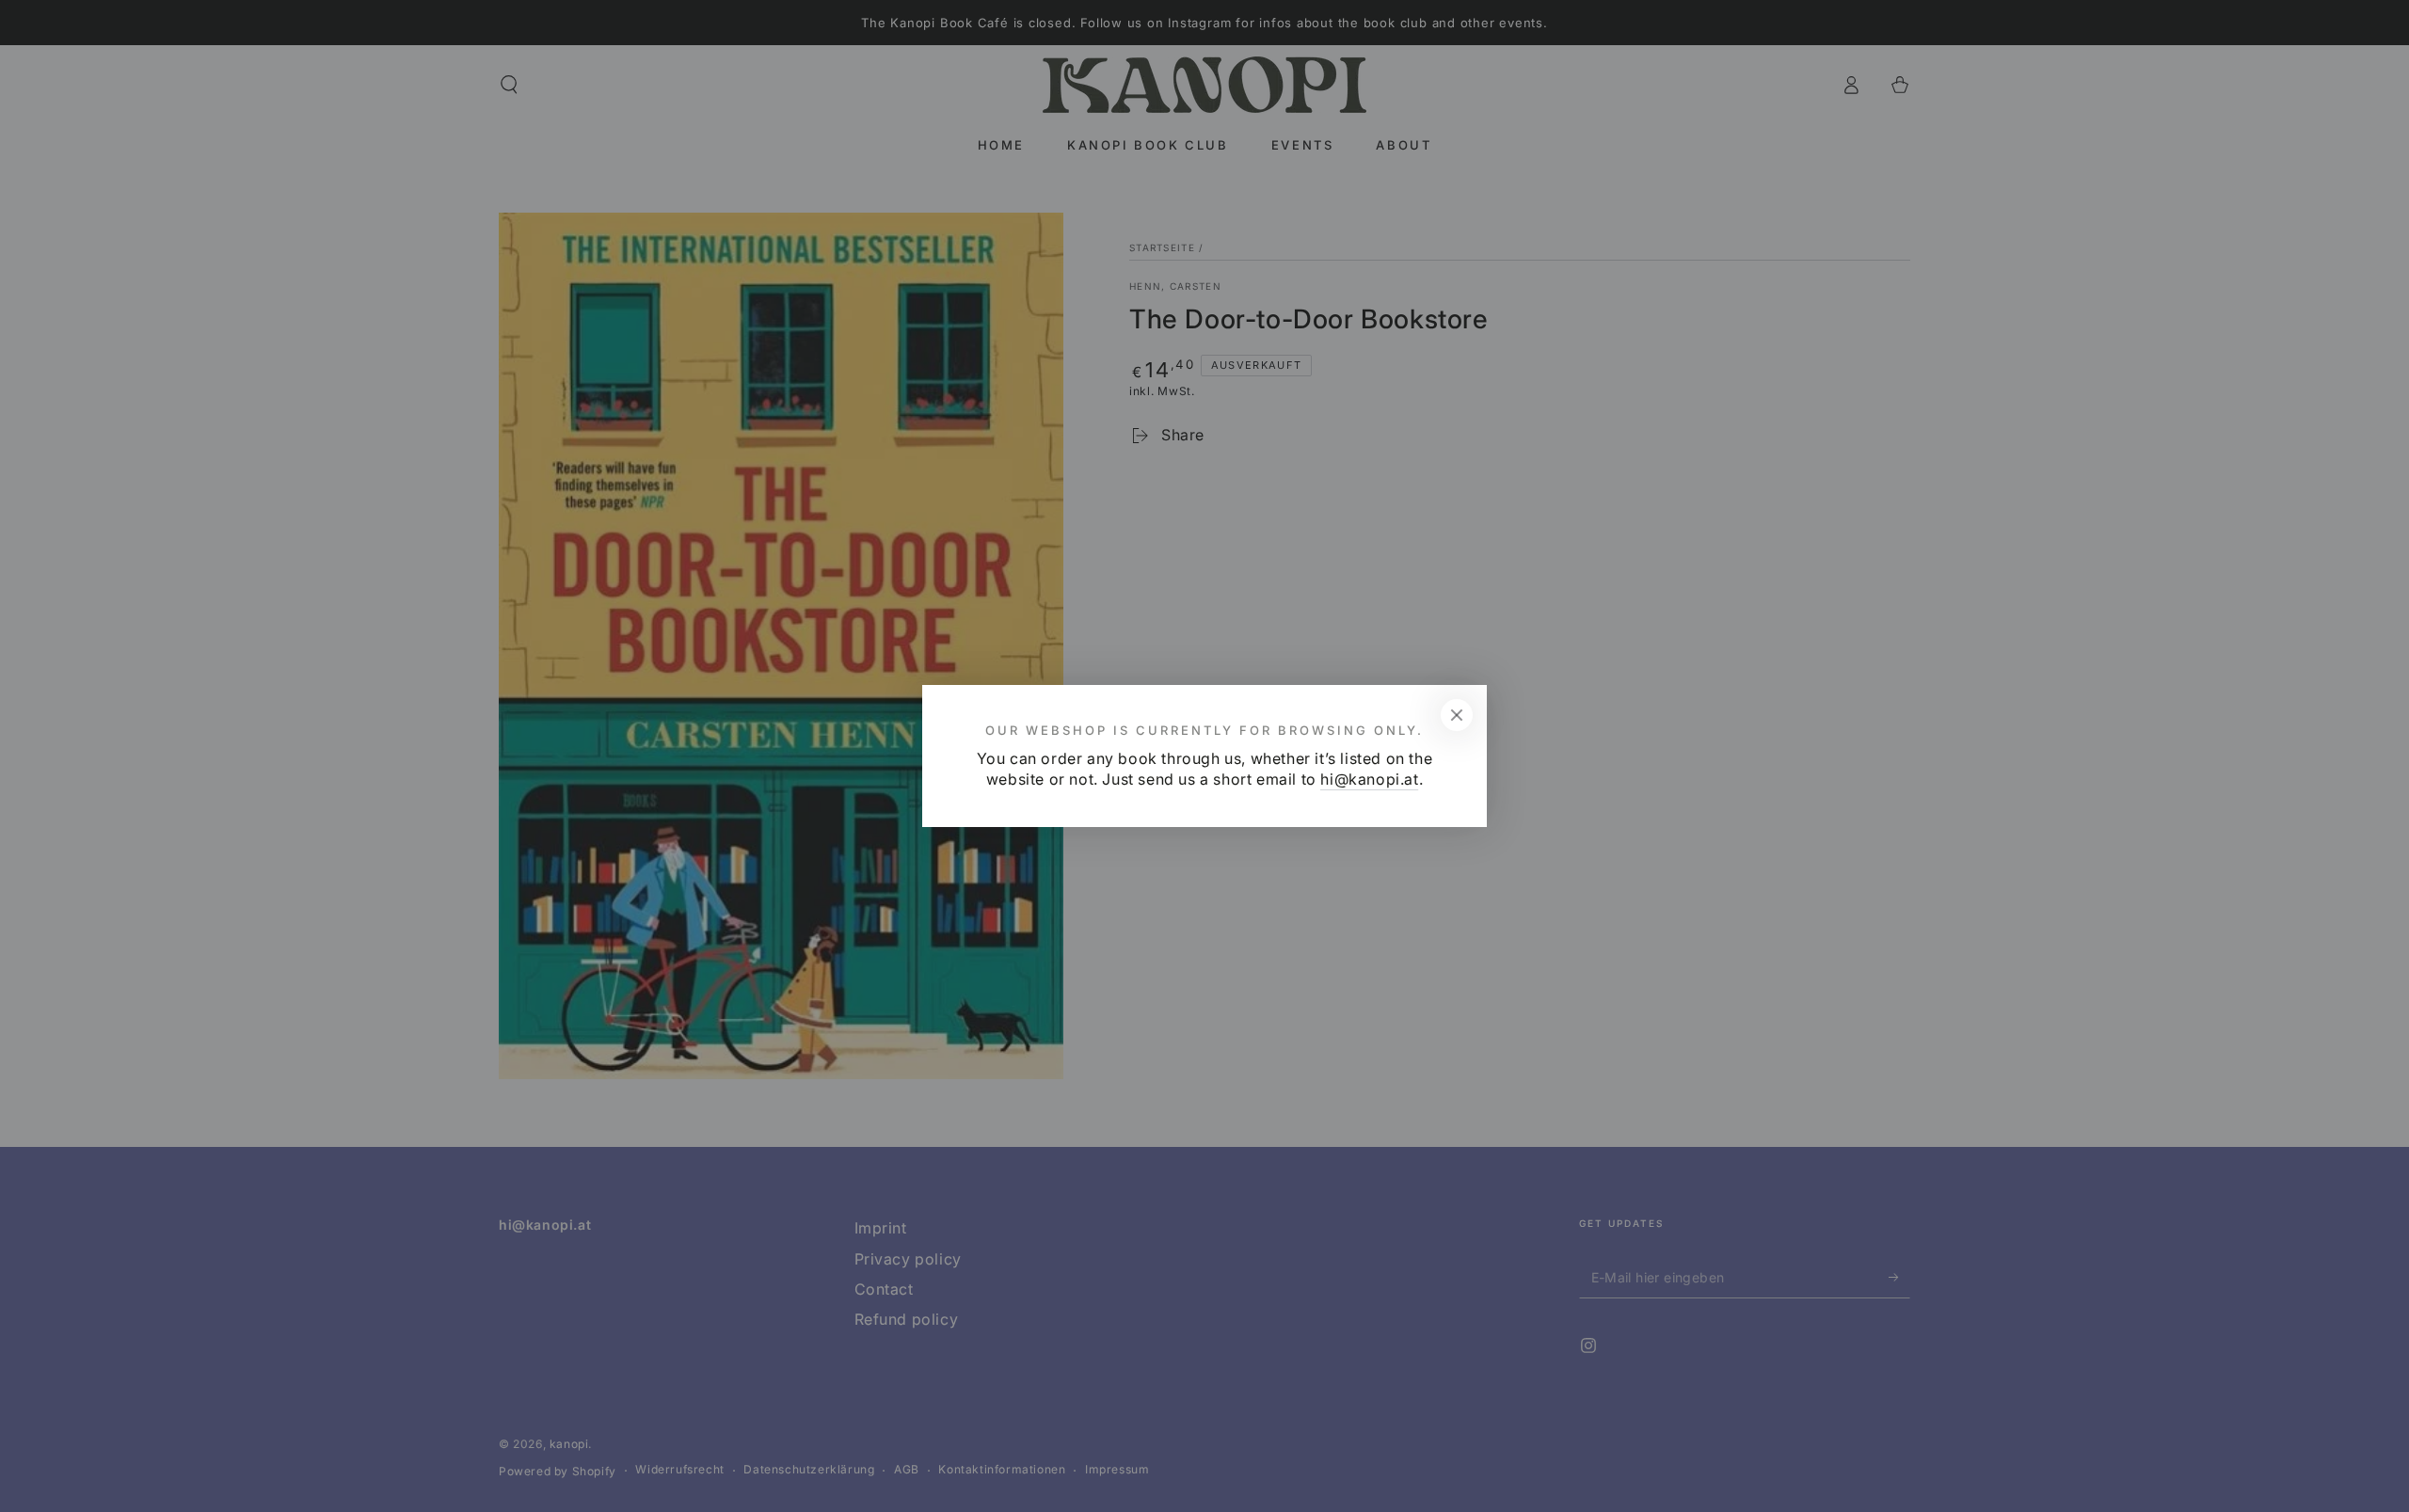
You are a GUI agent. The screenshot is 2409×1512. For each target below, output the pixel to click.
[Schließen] (1457, 715)
